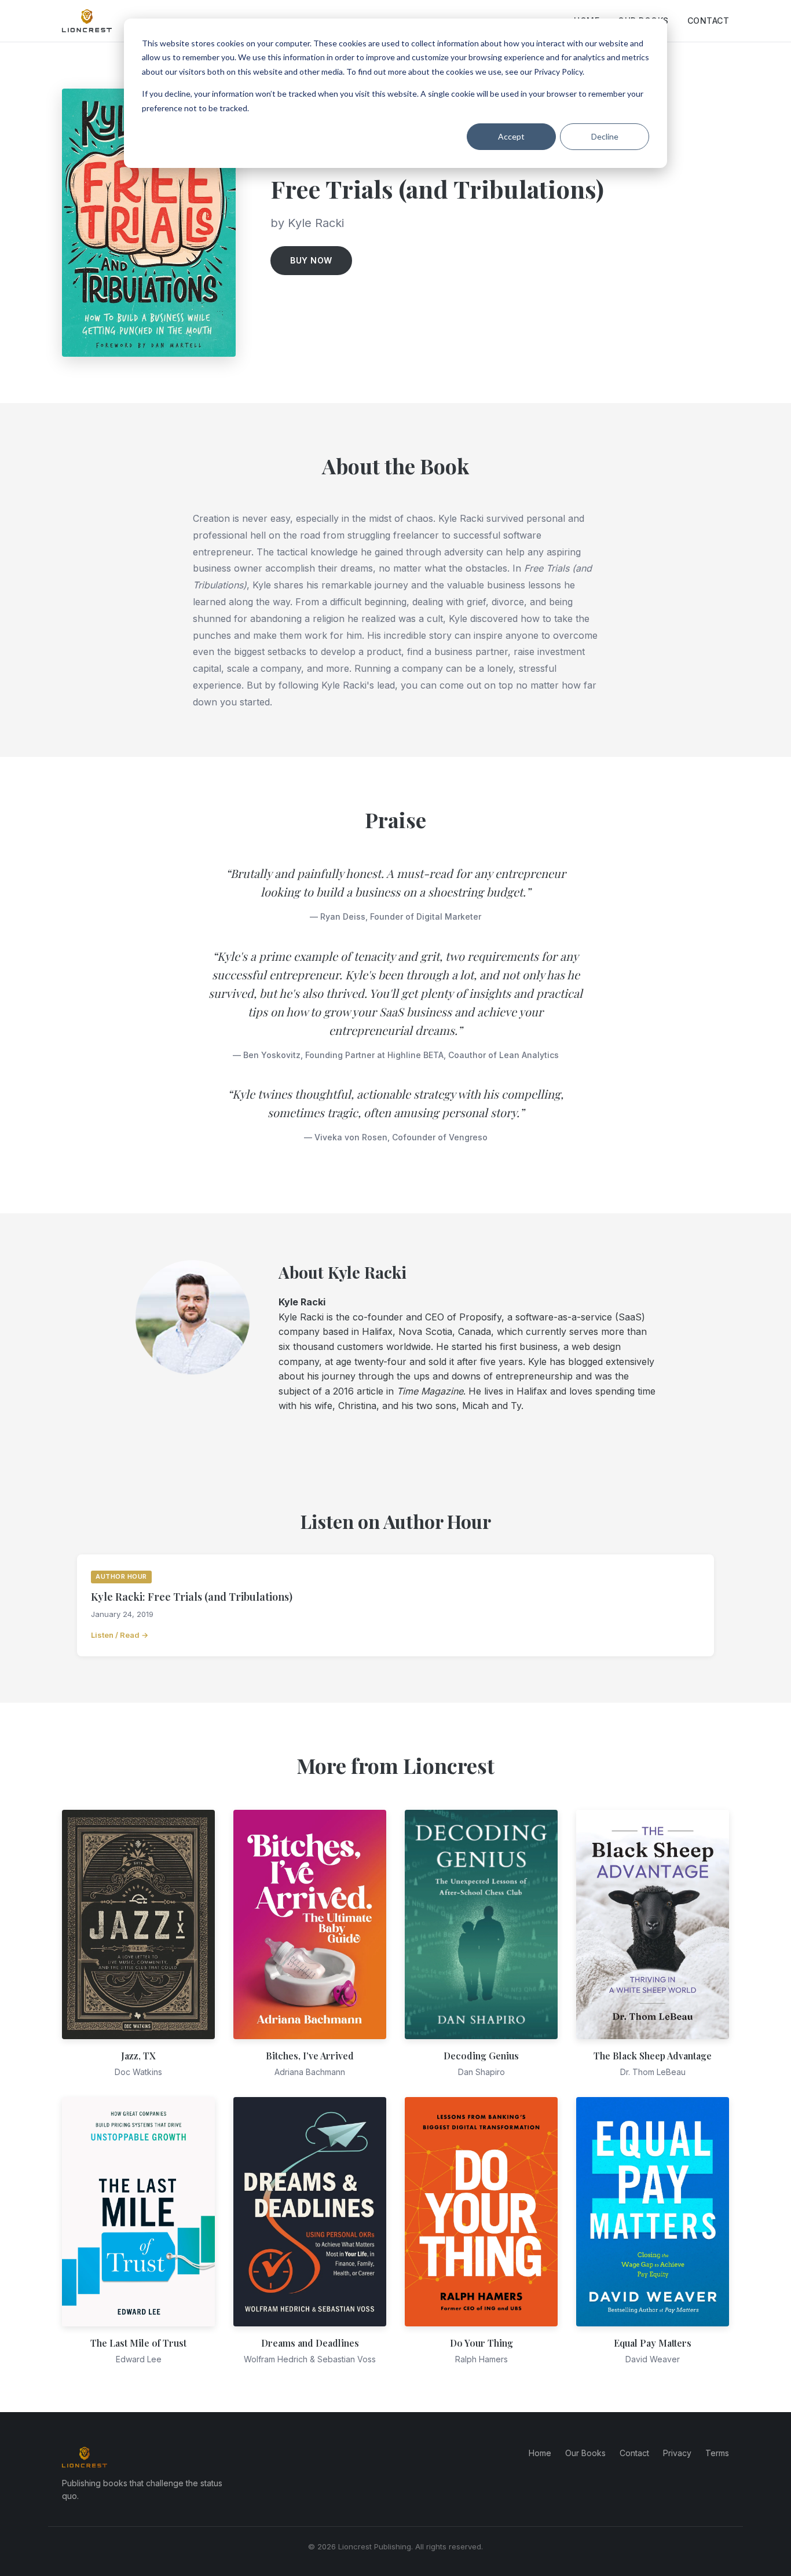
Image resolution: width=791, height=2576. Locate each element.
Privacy (677, 2453)
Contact (708, 21)
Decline (605, 136)
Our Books (585, 2453)
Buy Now (311, 260)
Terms (717, 2453)
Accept (511, 136)
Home (540, 2453)
